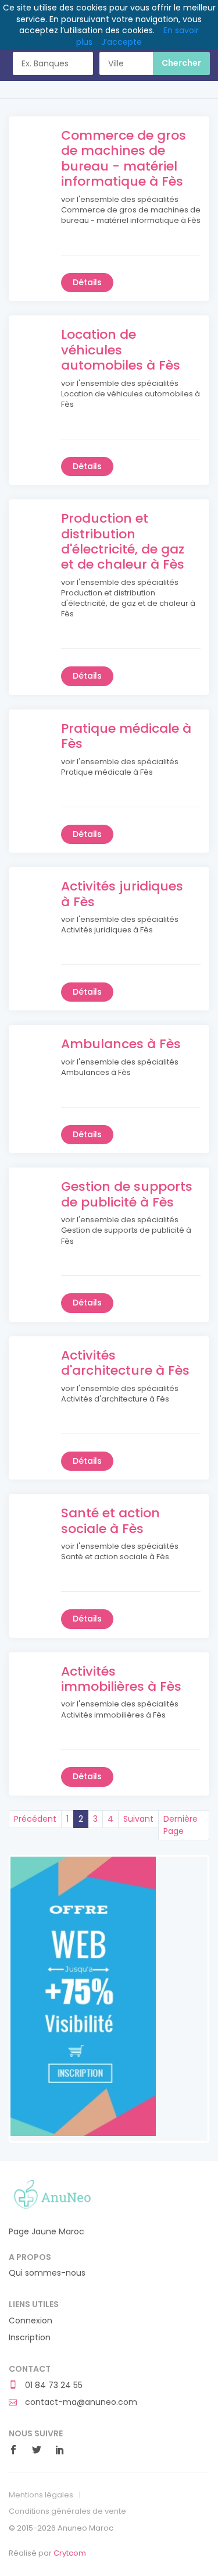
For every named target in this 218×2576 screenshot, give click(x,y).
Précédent (35, 1819)
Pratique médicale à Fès (126, 736)
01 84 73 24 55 (53, 2385)
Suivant (138, 1819)
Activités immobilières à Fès (121, 1679)
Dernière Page (181, 1825)
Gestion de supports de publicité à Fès (127, 1194)
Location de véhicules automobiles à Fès (121, 350)
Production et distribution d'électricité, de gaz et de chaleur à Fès (123, 541)
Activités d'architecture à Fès (125, 1363)
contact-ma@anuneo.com (80, 2402)
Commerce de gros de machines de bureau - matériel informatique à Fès (124, 158)
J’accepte (121, 42)
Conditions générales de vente (67, 2511)
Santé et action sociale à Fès (110, 1521)
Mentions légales (41, 2495)
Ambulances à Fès (121, 1044)
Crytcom (70, 2553)
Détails (87, 282)
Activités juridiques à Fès (122, 894)
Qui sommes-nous (47, 2273)
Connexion (31, 2321)
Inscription (30, 2338)
